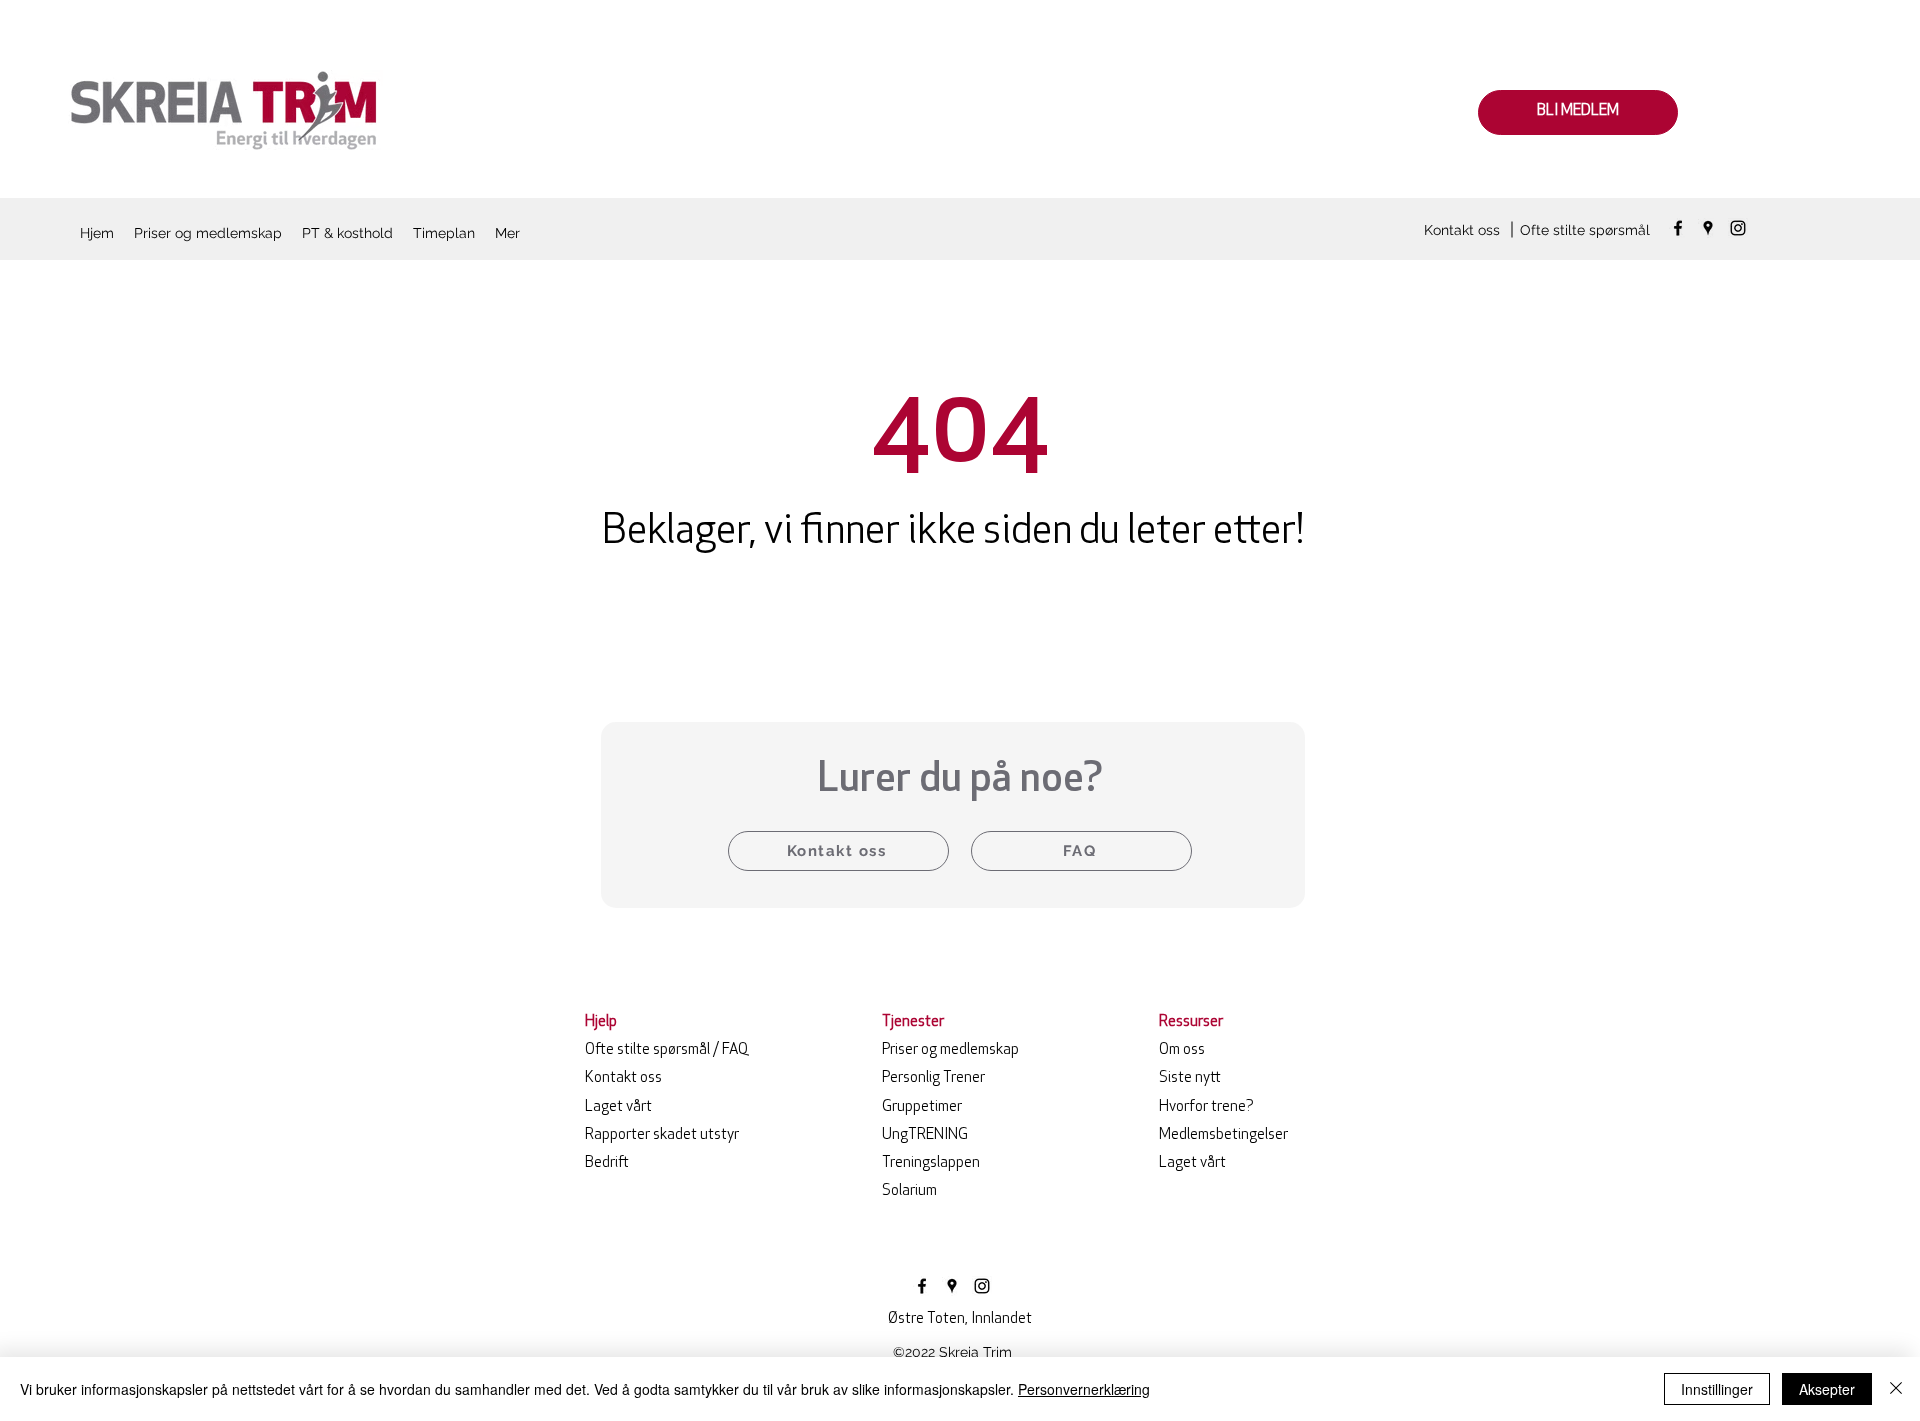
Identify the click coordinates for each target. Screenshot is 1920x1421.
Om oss (1182, 1050)
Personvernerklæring (1084, 1389)
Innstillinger (1717, 1389)
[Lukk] (1896, 1389)
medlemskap (950, 1050)
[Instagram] (1738, 228)
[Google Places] (1708, 228)
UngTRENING (925, 1135)
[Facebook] (1678, 228)
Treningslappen (931, 1163)
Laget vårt (618, 1107)
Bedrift (607, 1163)
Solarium (909, 1191)
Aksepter (1827, 1389)
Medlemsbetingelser (1223, 1135)
